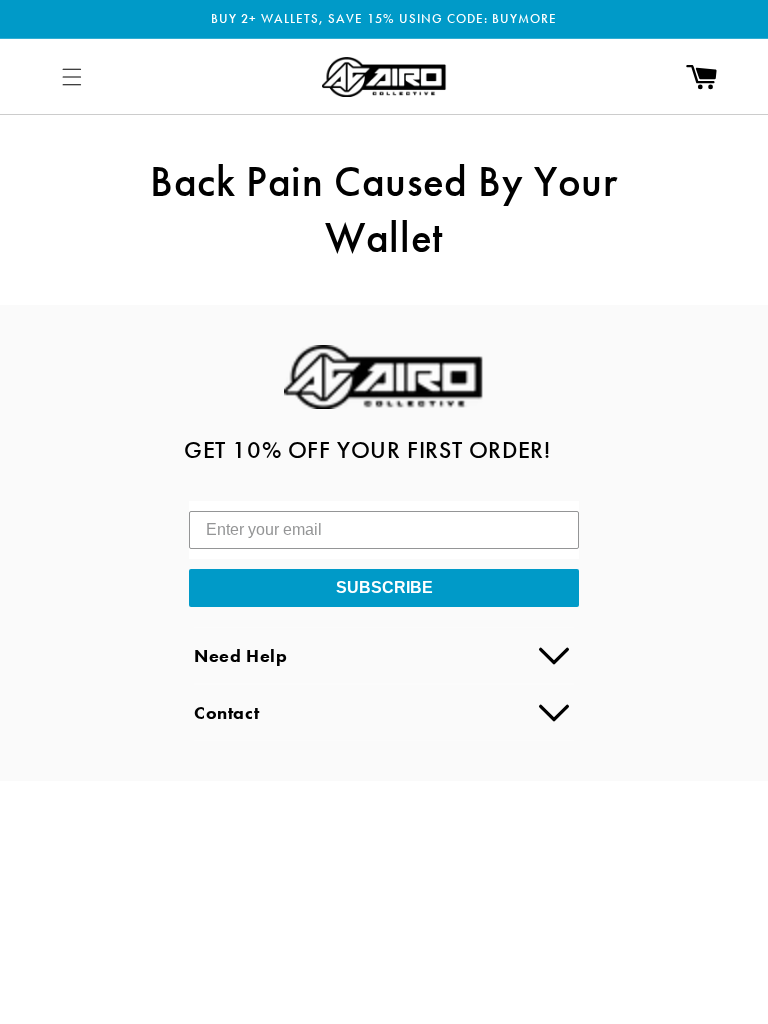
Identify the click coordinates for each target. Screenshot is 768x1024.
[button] (72, 77)
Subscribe (384, 587)
